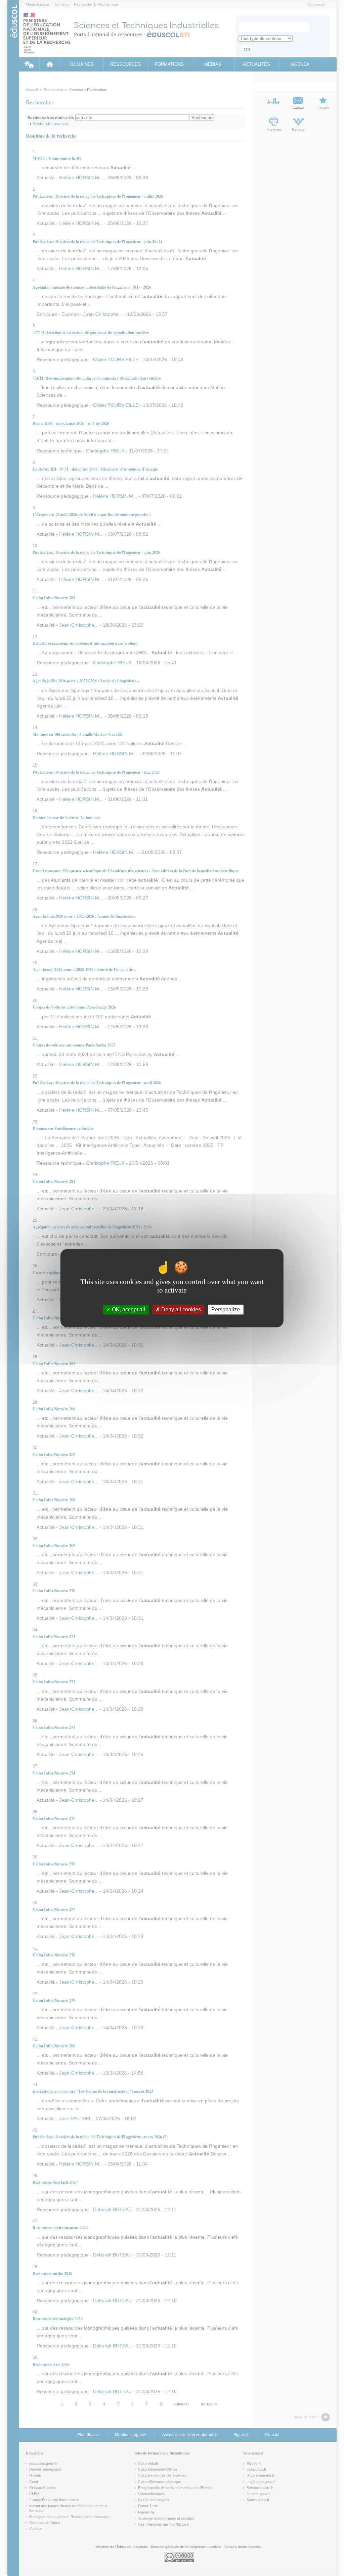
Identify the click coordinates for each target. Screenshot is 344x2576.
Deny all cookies (180, 1309)
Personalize (226, 1309)
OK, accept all (128, 1309)
